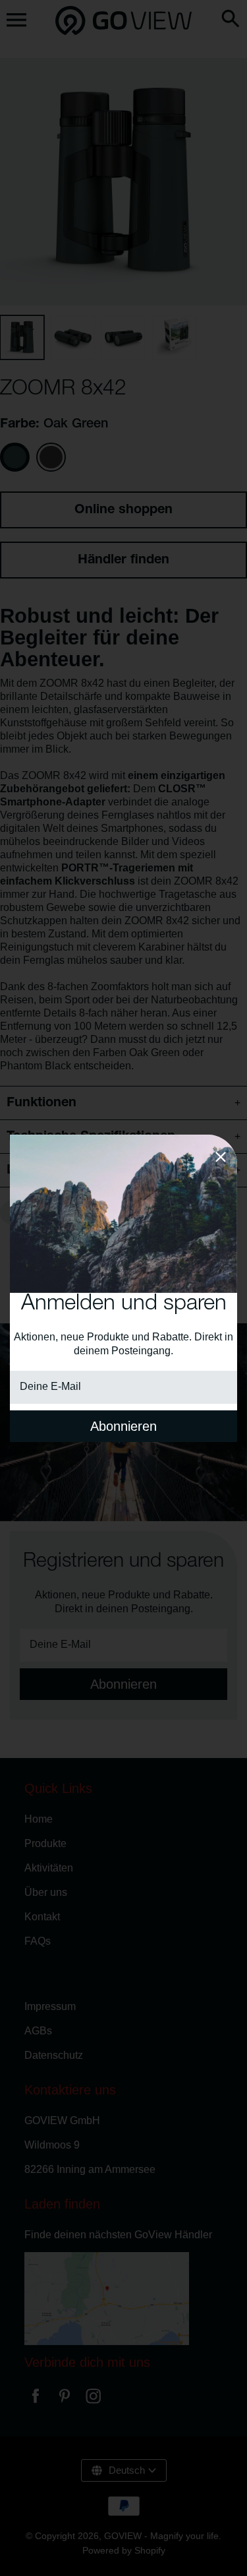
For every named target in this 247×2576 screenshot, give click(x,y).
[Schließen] (221, 1159)
